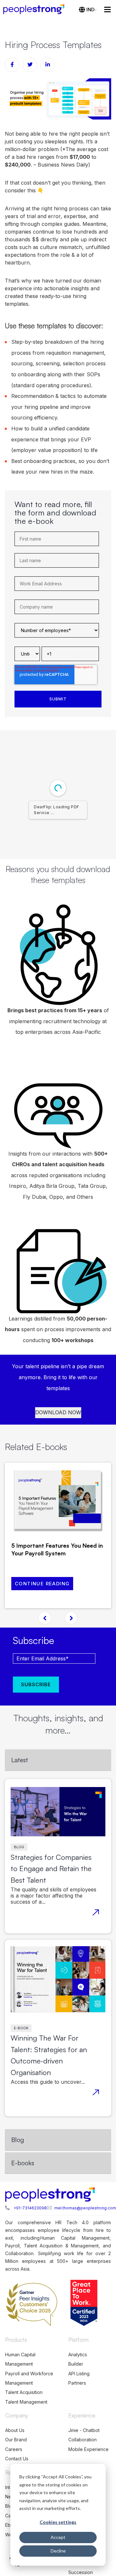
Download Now (58, 1412)
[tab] (58, 1760)
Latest (20, 1760)
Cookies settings (58, 2522)
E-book (21, 2028)
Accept (58, 2537)
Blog (19, 1847)
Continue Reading (42, 1584)
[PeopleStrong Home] (37, 9)
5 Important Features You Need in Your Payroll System (57, 1549)
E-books (23, 2163)
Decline (58, 2551)
